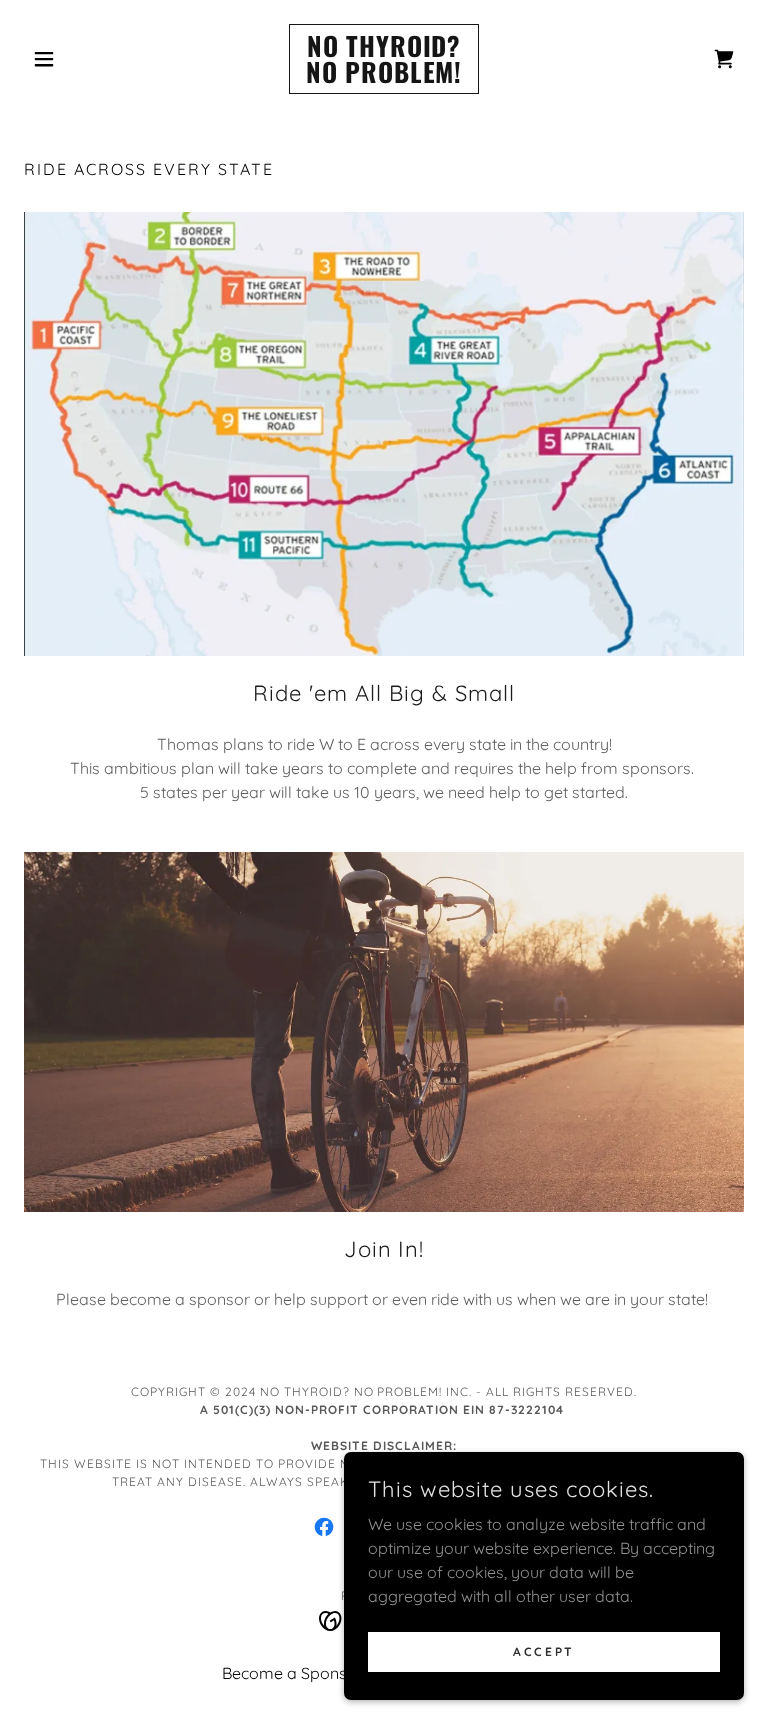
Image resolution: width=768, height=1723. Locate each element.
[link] (384, 77)
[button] (78, 59)
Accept (543, 1651)
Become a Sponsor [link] (292, 1673)
